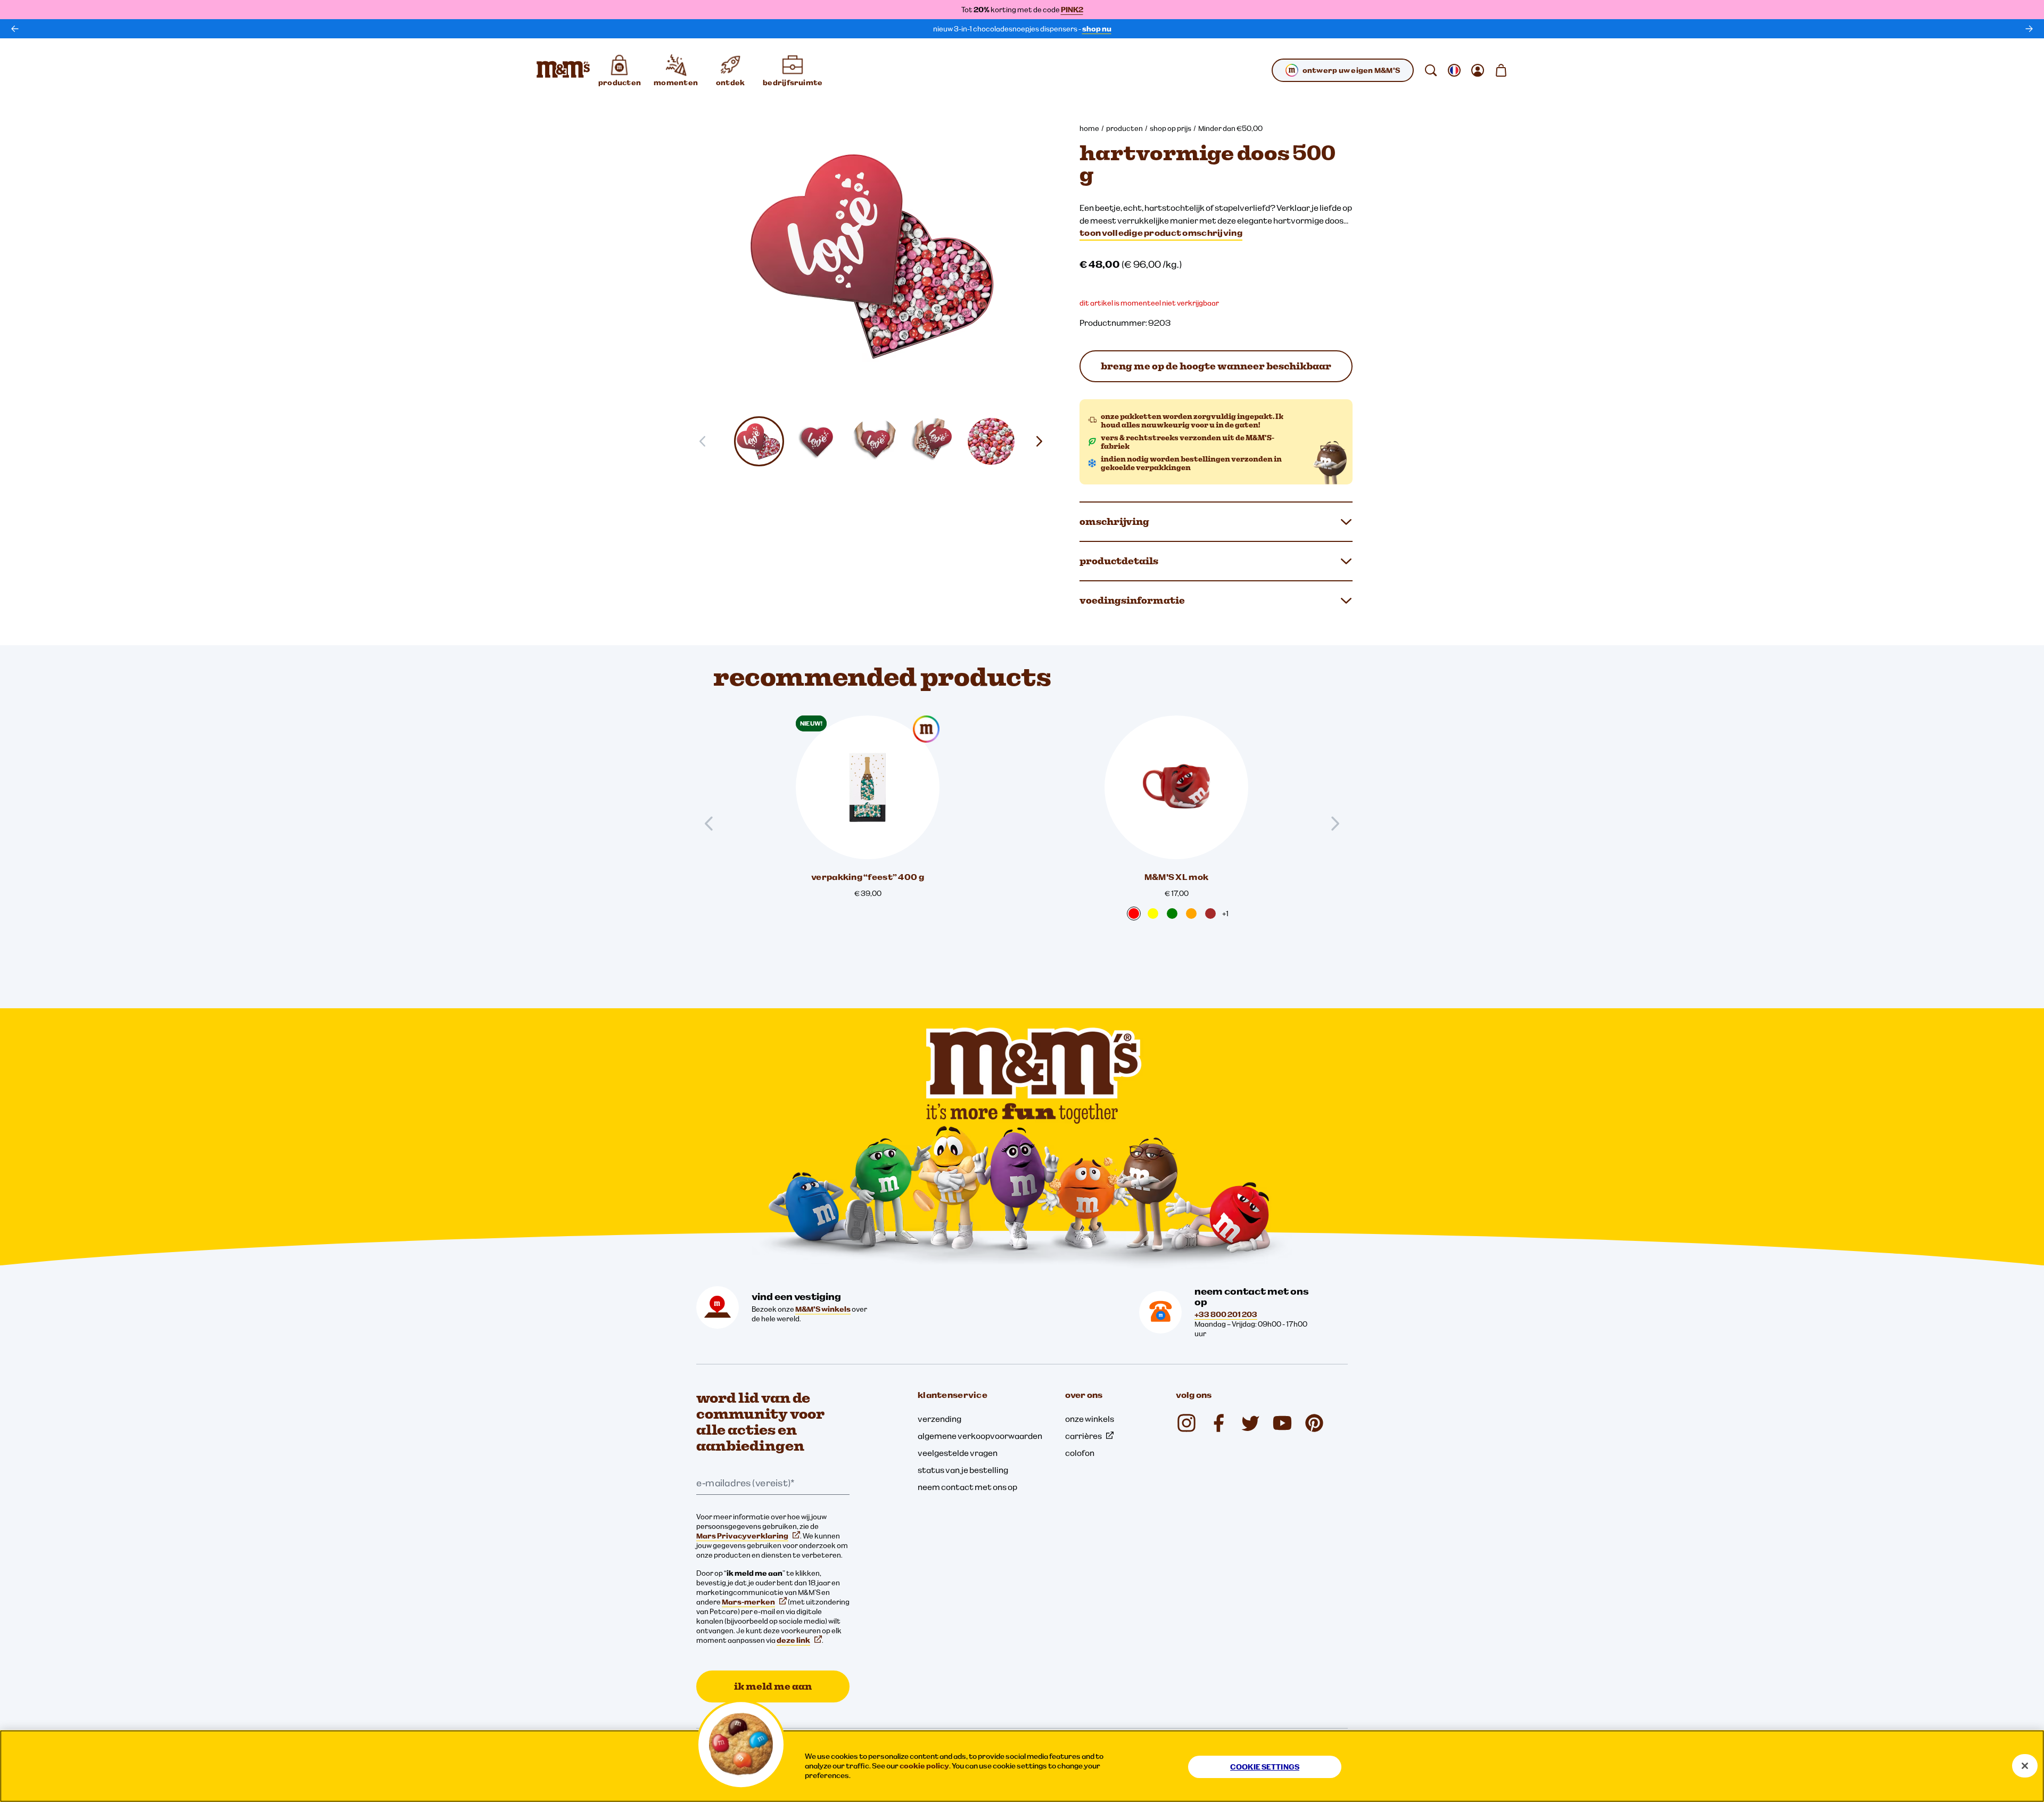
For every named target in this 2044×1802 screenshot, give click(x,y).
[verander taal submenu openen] (1454, 70)
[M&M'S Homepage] (563, 70)
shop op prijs (1171, 128)
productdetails (1119, 561)
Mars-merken (748, 1602)
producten (1124, 128)
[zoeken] (1431, 70)
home (1089, 128)
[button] (759, 441)
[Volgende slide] (1043, 441)
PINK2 (1072, 10)
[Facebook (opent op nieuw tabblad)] (1218, 1423)
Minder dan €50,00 (1230, 128)
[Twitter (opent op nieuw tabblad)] (1250, 1423)
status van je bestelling (963, 1470)
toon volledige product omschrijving (1161, 233)
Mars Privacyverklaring (742, 1536)
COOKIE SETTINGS (1265, 1767)
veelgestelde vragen (958, 1453)
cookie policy (924, 1766)
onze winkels (1090, 1419)
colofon (1080, 1453)
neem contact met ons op (967, 1487)
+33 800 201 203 (1226, 1314)
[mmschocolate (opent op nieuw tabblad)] (1314, 1423)
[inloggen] (1478, 70)
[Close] (2025, 1766)
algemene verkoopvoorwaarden (980, 1436)
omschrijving (1114, 521)
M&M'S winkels (823, 1309)
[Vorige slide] (713, 824)
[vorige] (15, 29)
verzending (939, 1419)
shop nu (1097, 29)
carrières (1083, 1436)
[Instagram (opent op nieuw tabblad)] (1186, 1423)
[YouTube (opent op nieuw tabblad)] (1282, 1423)
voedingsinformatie (1132, 600)
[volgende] (2029, 29)
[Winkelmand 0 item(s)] (1501, 70)
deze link (793, 1640)
